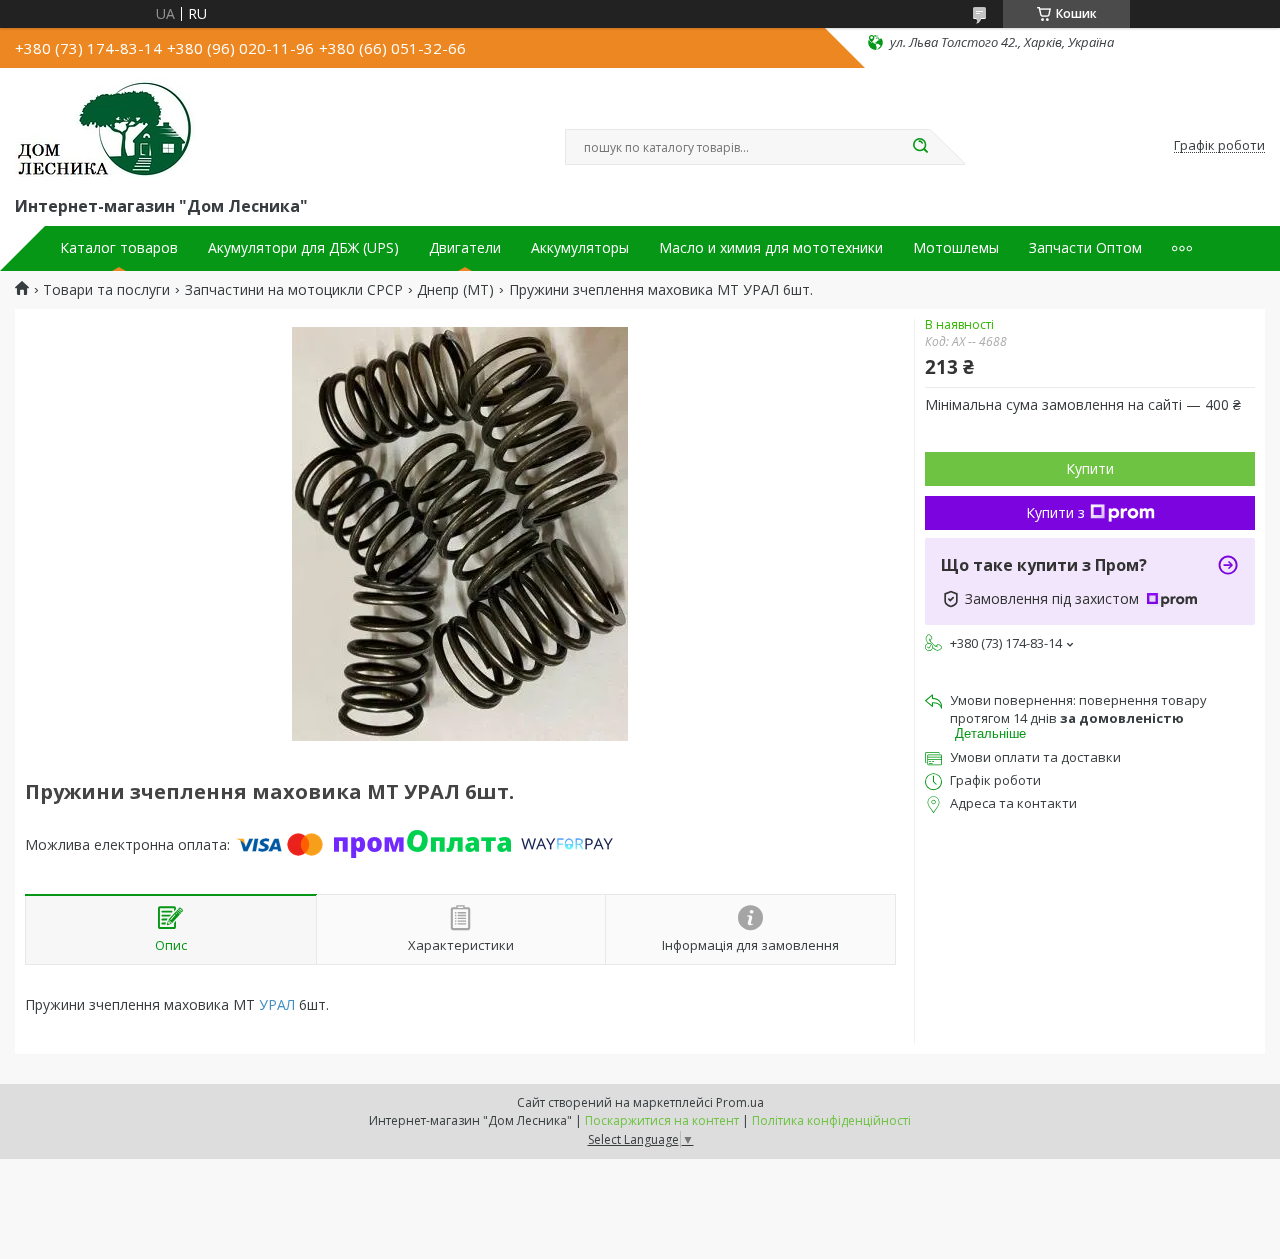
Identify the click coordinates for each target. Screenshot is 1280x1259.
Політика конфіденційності (831, 1120)
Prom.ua (740, 1102)
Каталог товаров (119, 248)
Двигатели (465, 248)
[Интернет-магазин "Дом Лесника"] (105, 128)
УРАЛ (277, 1004)
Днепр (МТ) (455, 290)
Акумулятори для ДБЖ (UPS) (303, 248)
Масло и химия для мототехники (771, 248)
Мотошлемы (956, 248)
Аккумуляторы (580, 248)
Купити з (1055, 512)
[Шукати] (920, 147)
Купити (1090, 468)
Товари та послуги (106, 290)
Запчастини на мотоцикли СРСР (294, 290)
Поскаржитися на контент (662, 1120)
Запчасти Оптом (1085, 248)
